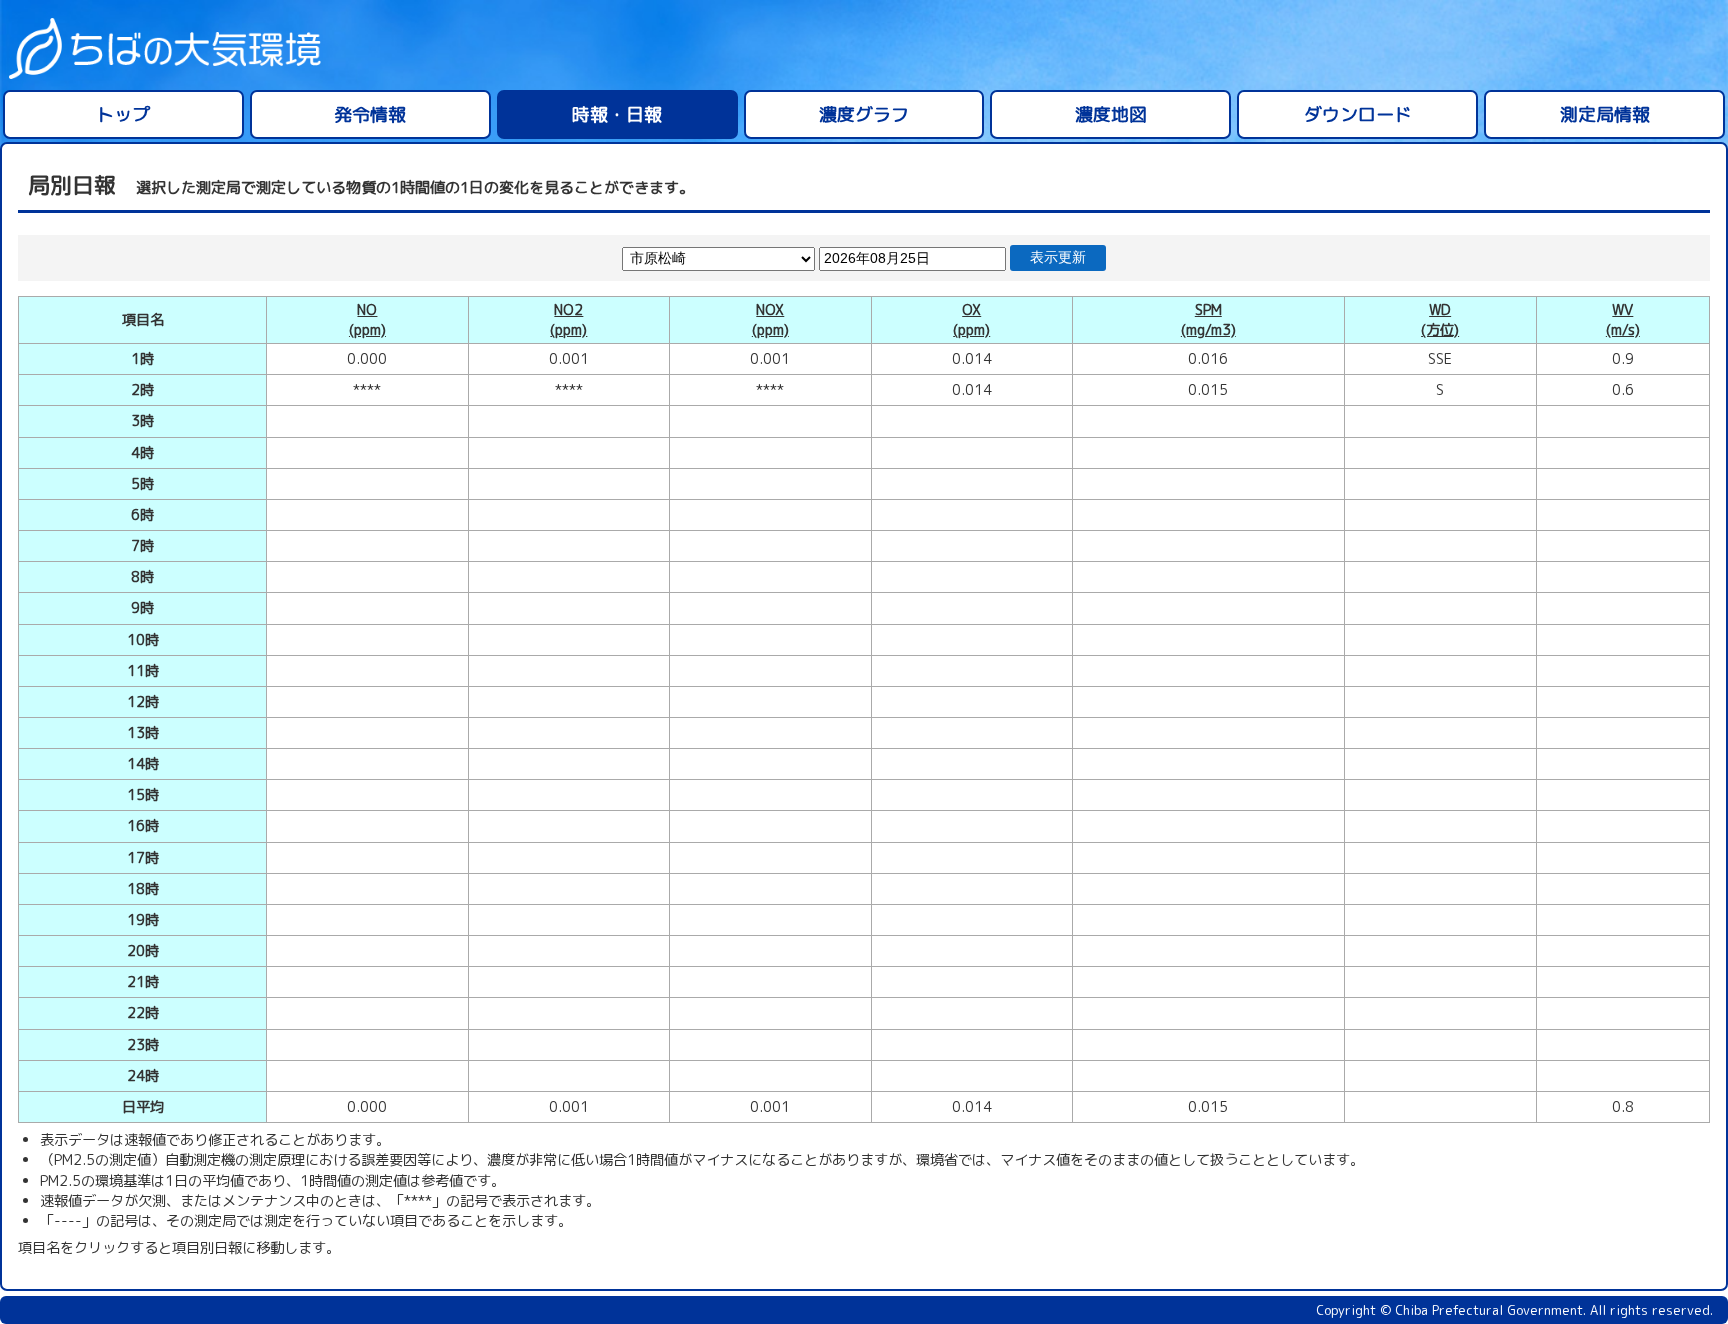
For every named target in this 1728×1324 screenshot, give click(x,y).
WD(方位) (1440, 320)
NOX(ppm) (770, 320)
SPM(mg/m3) (1208, 320)
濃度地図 (1111, 114)
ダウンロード (1358, 114)
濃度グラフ (864, 114)
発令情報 (370, 114)
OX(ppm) (971, 320)
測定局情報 (1605, 114)
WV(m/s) (1623, 320)
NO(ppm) (367, 320)
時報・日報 (617, 114)
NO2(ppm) (568, 320)
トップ (123, 114)
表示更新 (1058, 257)
